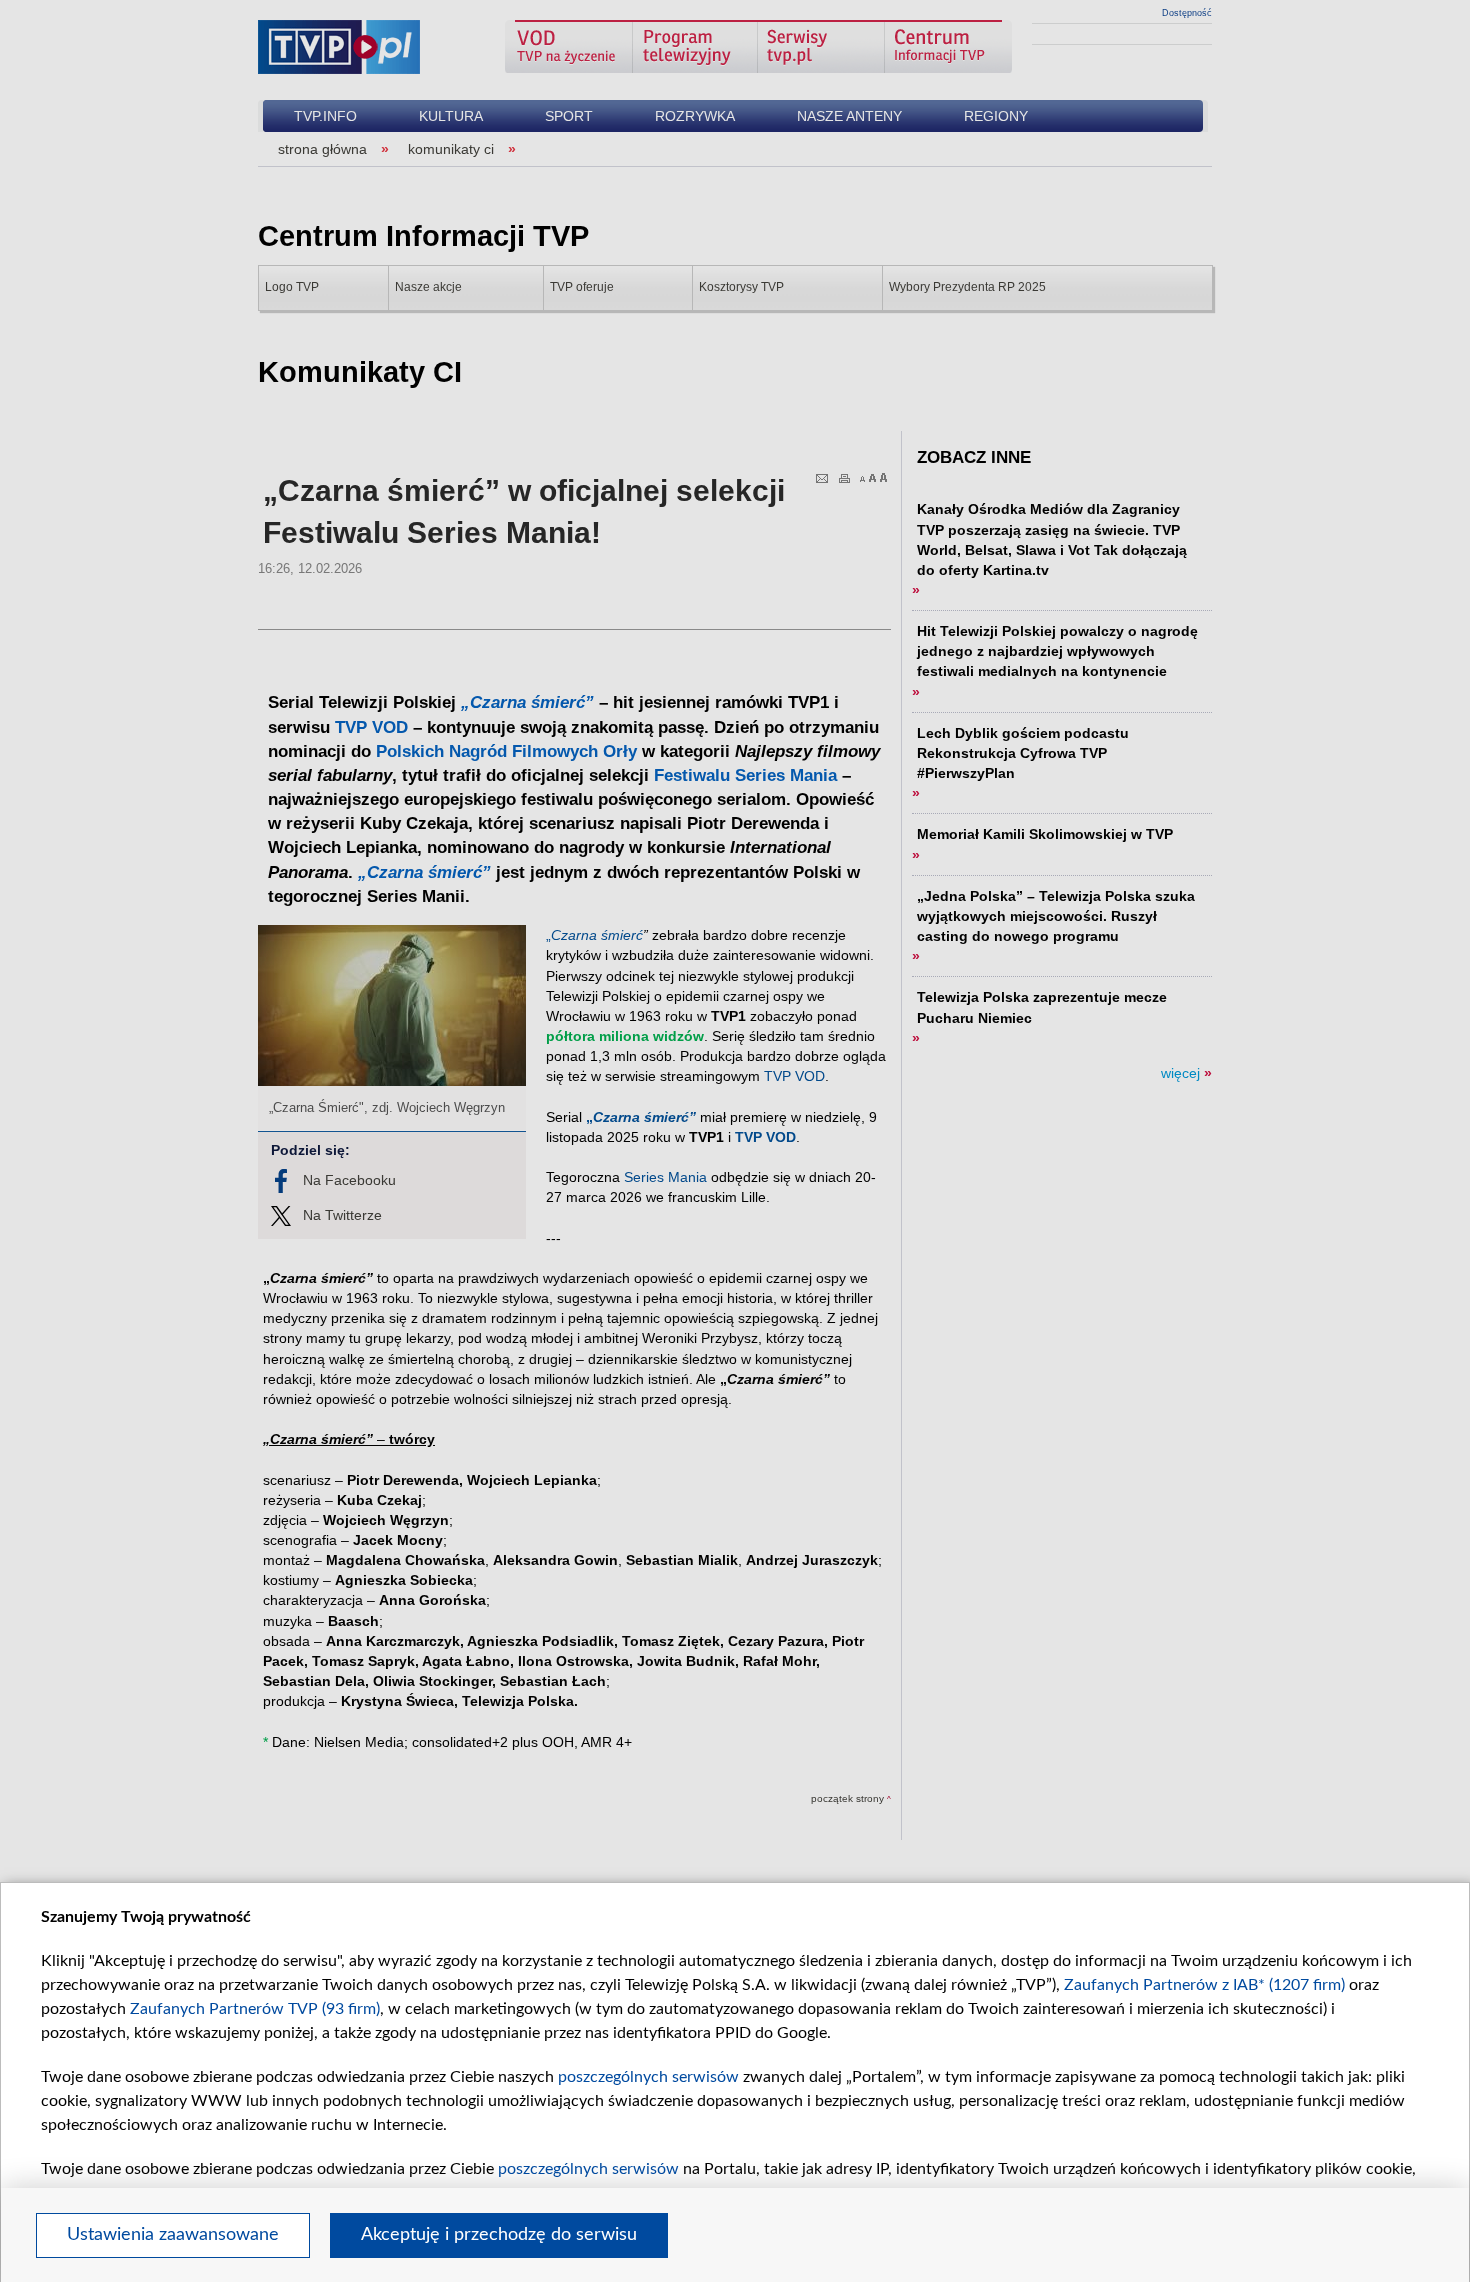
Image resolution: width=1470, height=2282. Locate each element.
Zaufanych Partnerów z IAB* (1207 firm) (1204, 1985)
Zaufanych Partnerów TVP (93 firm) (255, 2009)
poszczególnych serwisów (648, 2077)
